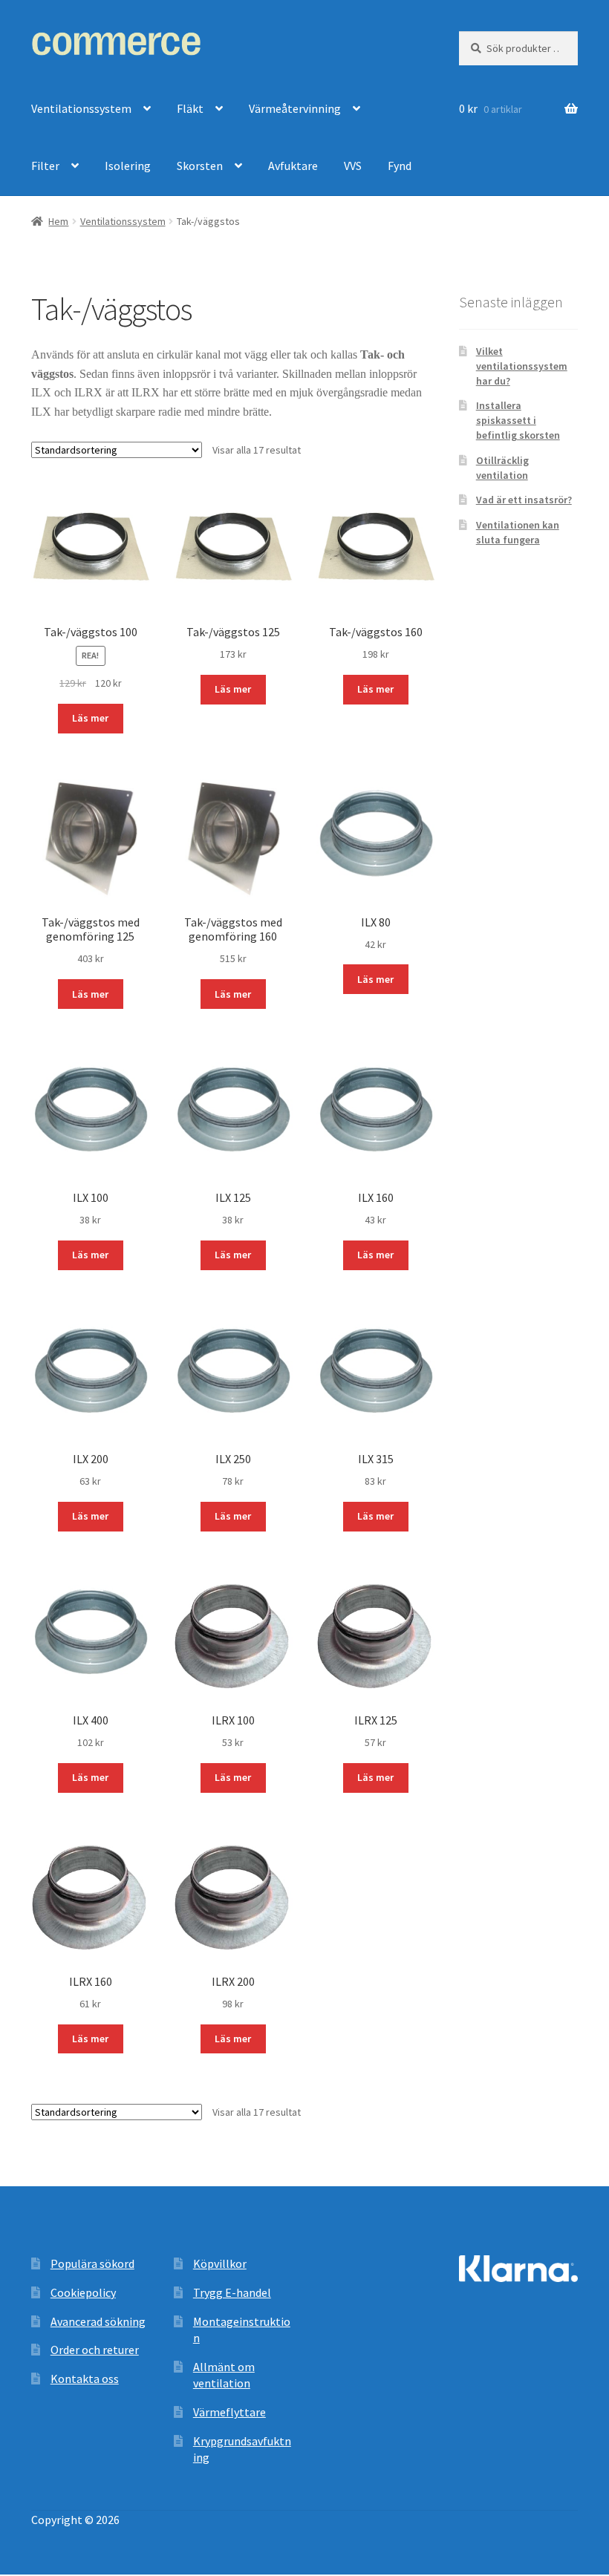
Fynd (400, 166)
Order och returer (95, 2350)
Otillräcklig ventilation (502, 468)
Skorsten (200, 166)
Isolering (128, 166)
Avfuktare (293, 166)
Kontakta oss (85, 2379)
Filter (45, 166)
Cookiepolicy (83, 2292)
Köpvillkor (220, 2263)
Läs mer (90, 718)
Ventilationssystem (81, 108)
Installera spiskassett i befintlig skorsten (518, 420)
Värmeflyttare (229, 2412)
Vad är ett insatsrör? (524, 500)
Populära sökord (92, 2263)
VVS (353, 166)
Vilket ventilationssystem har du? (522, 366)
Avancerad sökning (98, 2321)
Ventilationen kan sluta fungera (518, 532)
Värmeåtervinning (295, 108)
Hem (58, 221)
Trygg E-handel (232, 2292)
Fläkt (190, 108)
